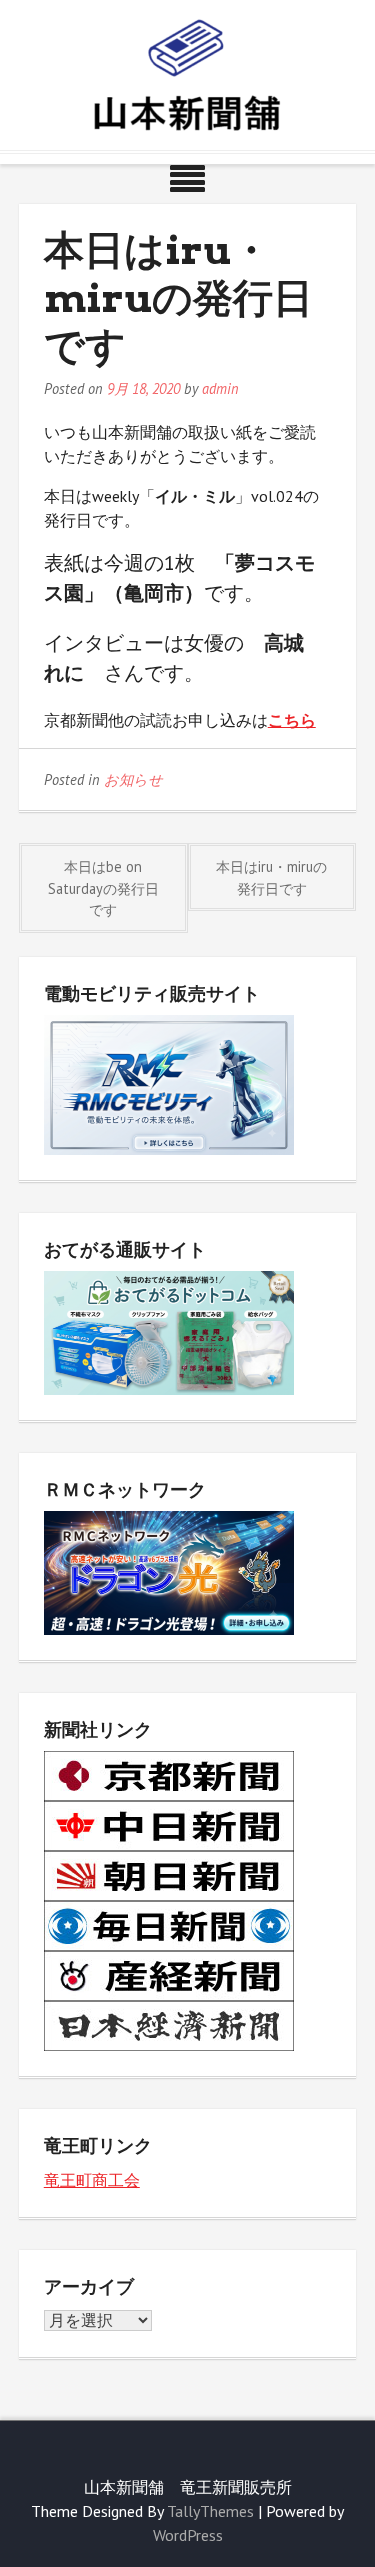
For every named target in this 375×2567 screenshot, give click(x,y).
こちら (292, 720)
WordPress (188, 2535)
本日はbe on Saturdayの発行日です (103, 888)
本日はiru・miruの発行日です (271, 877)
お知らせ (133, 779)
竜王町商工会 (92, 2180)
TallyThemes (210, 2511)
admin (220, 388)
